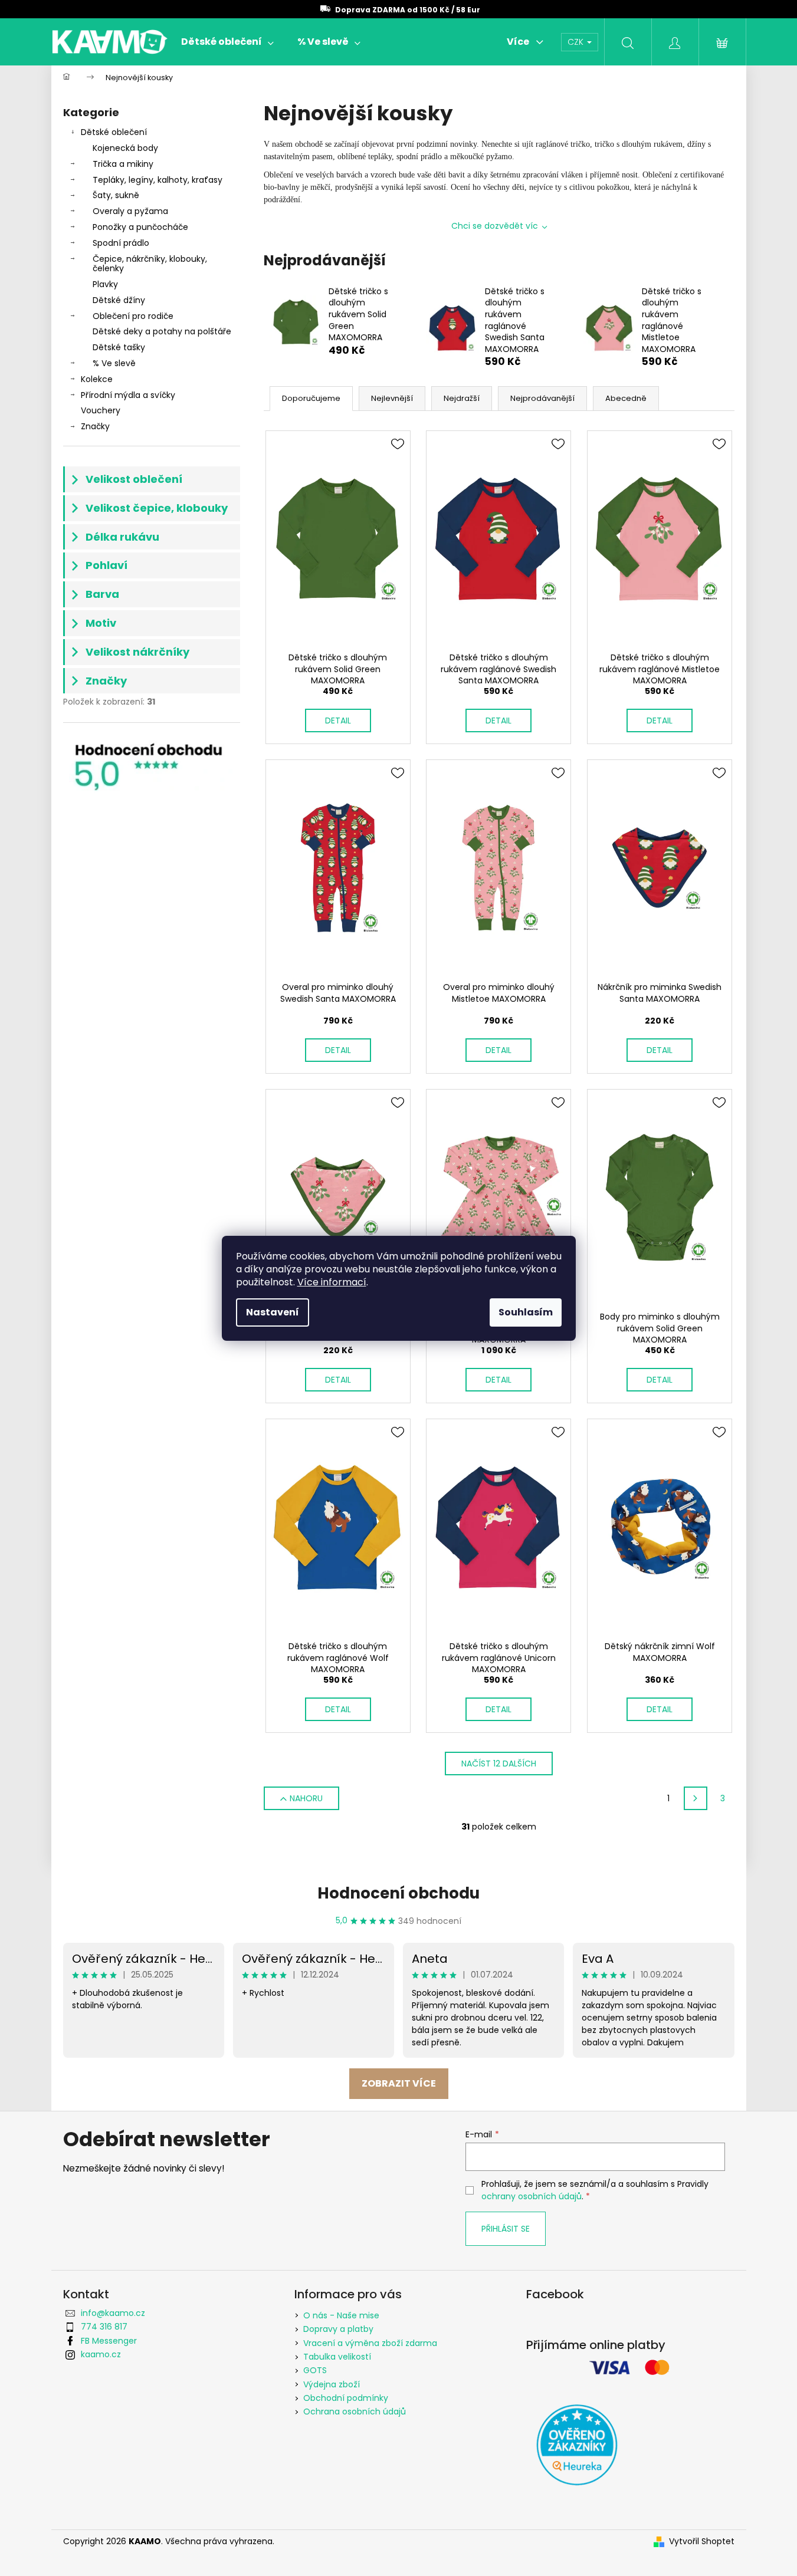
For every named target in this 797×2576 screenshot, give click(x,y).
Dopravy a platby (338, 2329)
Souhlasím (526, 1312)
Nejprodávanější (542, 398)
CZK (577, 42)
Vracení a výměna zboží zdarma (370, 2343)
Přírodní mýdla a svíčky (128, 395)
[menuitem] (227, 42)
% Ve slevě (114, 363)
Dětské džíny (119, 300)
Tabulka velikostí (337, 2357)
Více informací (332, 1282)
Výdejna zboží (332, 2384)
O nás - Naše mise (341, 2315)
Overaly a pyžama (130, 211)
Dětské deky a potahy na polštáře (162, 331)
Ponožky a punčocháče (140, 227)
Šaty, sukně (116, 195)
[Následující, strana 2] (696, 1798)
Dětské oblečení (114, 132)
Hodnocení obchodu (398, 1893)
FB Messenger (109, 2341)
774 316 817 (104, 2327)
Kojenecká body (125, 148)
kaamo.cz (101, 2354)
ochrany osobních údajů (532, 2196)
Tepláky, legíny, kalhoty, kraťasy (158, 180)
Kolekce (97, 379)
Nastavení (273, 1312)
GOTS (315, 2370)
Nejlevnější (392, 398)
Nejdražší (462, 398)
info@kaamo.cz (113, 2313)
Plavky (105, 284)
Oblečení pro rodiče (133, 316)
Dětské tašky (119, 347)
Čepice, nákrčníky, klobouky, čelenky (150, 264)
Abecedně (626, 398)
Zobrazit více (399, 2083)
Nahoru (306, 1798)
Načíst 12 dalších (499, 1764)
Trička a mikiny (123, 164)
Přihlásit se (506, 2229)
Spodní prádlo (121, 243)
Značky (95, 426)
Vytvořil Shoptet (702, 2542)
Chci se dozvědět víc (495, 226)
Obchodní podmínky (346, 2398)
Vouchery (101, 410)
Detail (338, 721)
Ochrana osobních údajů (355, 2411)
